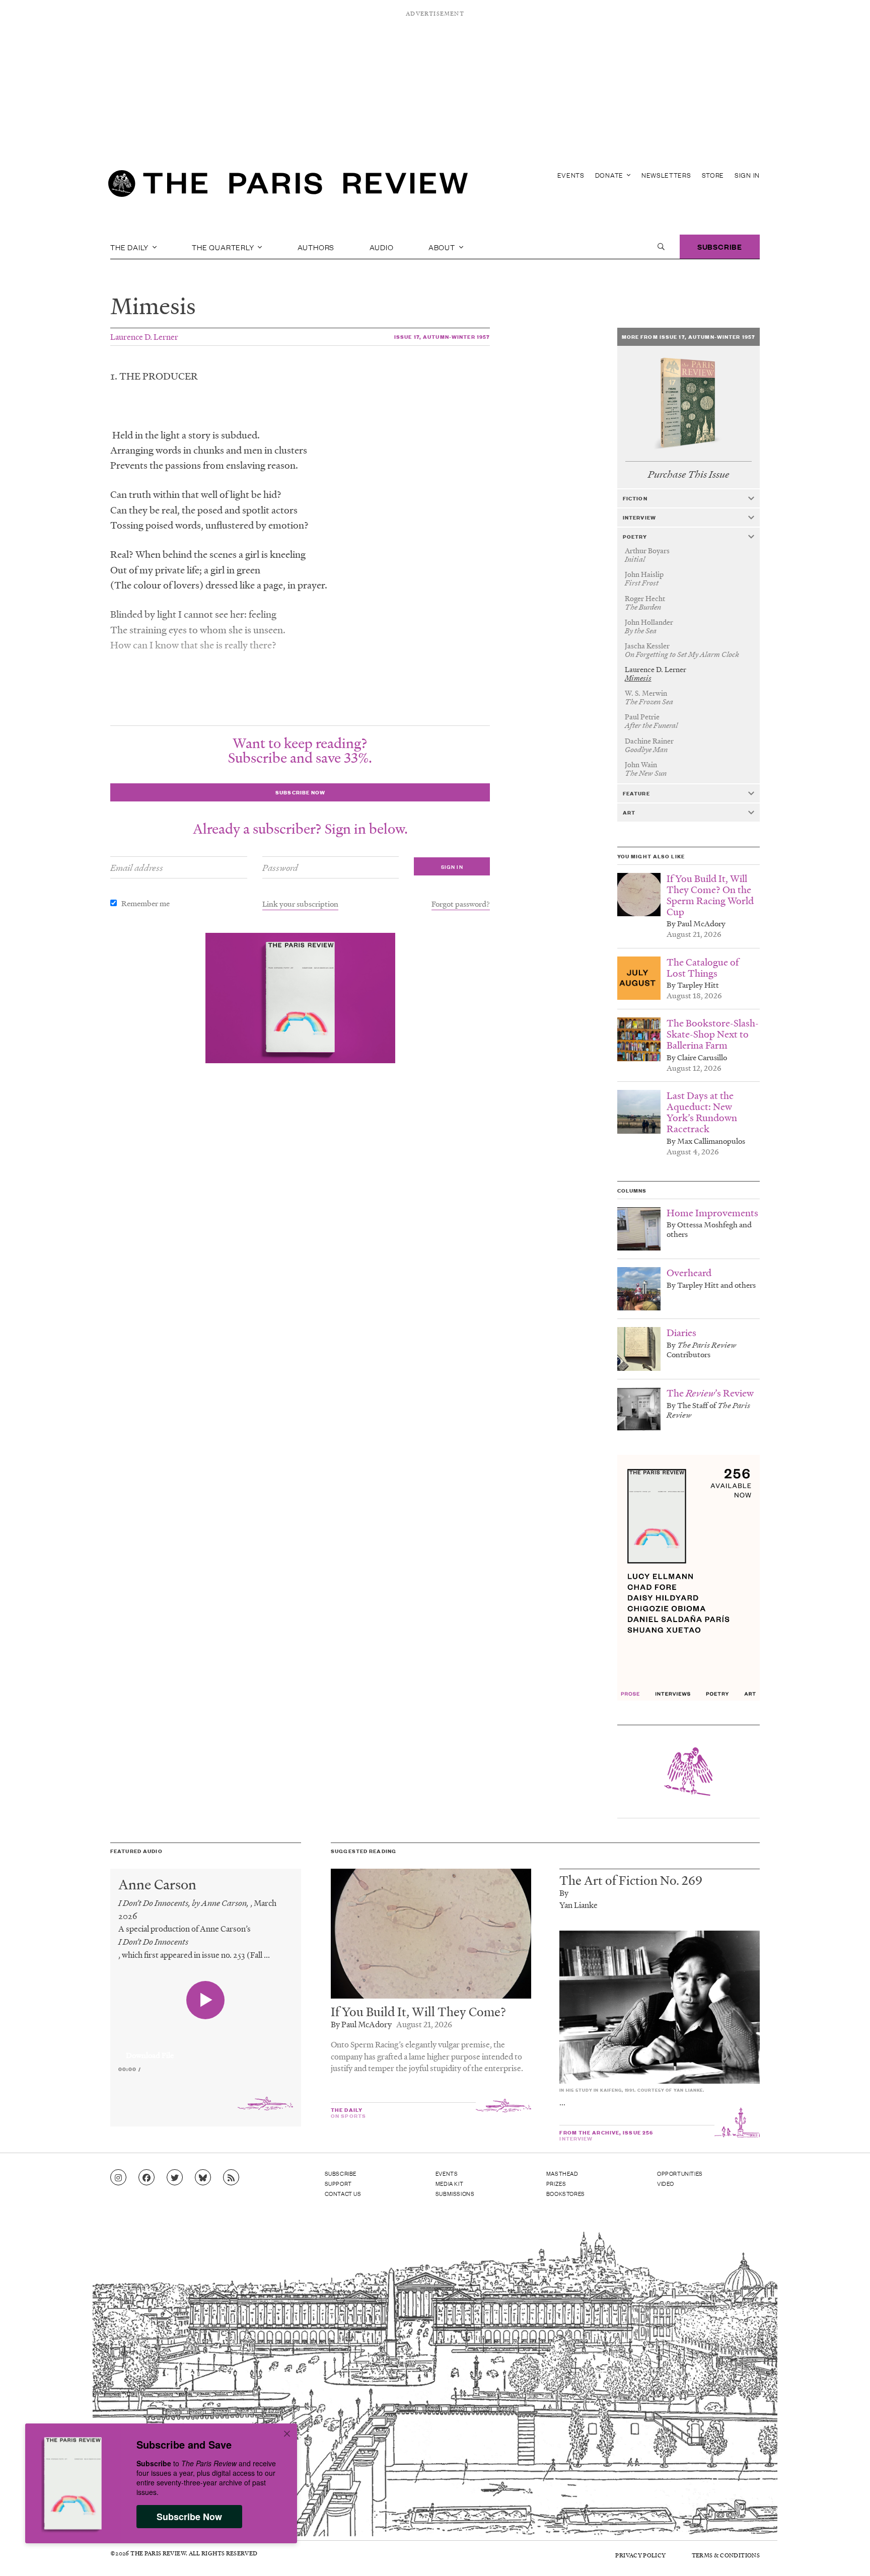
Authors (316, 247)
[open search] (661, 247)
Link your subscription (300, 904)
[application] (206, 2049)
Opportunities (680, 2173)
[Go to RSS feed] (231, 2178)
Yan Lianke (578, 1905)
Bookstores (566, 2193)
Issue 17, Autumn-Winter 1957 (442, 337)
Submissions (455, 2193)
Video (666, 2183)
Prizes (556, 2183)
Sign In (747, 175)
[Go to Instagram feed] (118, 2178)
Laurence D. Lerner (144, 337)
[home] (288, 186)
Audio (382, 247)
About (443, 247)
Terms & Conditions (726, 2555)
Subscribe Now (189, 2517)
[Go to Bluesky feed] (203, 2178)
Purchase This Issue (688, 474)
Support (338, 2183)
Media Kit (449, 2183)
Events (571, 175)
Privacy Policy (640, 2555)
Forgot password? (461, 904)
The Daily (130, 247)
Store (713, 175)
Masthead (562, 2173)
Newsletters (666, 175)
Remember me (146, 903)
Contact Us (343, 2193)
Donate (610, 175)
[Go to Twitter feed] (175, 2178)
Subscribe (720, 246)
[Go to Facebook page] (147, 2178)
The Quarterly (224, 247)
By (564, 1893)
